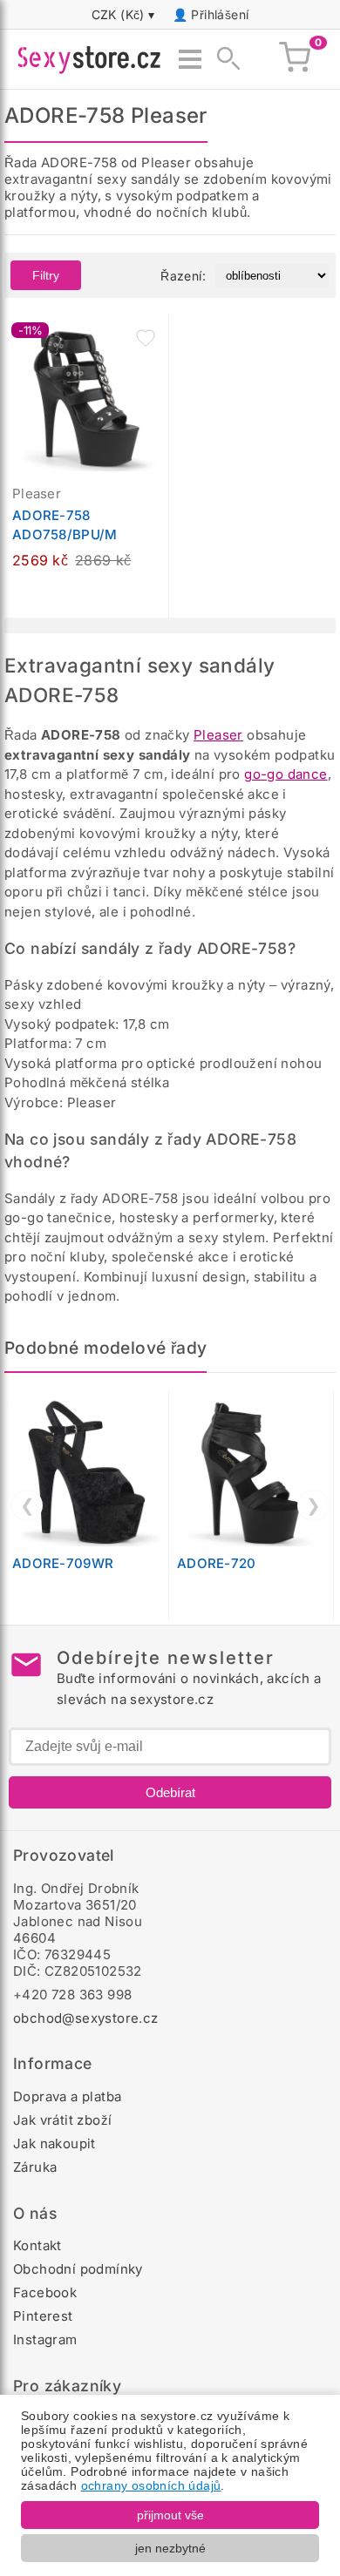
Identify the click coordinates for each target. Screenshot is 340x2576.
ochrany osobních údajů (151, 2485)
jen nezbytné (170, 2548)
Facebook (45, 2292)
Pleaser (218, 735)
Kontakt (37, 2245)
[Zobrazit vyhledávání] (223, 59)
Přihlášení (220, 14)
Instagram (45, 2339)
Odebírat (170, 1792)
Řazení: (183, 276)
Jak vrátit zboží (62, 2120)
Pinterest (43, 2316)
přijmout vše (170, 2515)
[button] (146, 338)
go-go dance (286, 774)
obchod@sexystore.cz (86, 2018)
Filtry (46, 275)
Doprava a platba (67, 2096)
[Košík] (295, 59)
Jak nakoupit (54, 2143)
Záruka (35, 2167)
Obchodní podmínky (78, 2269)
